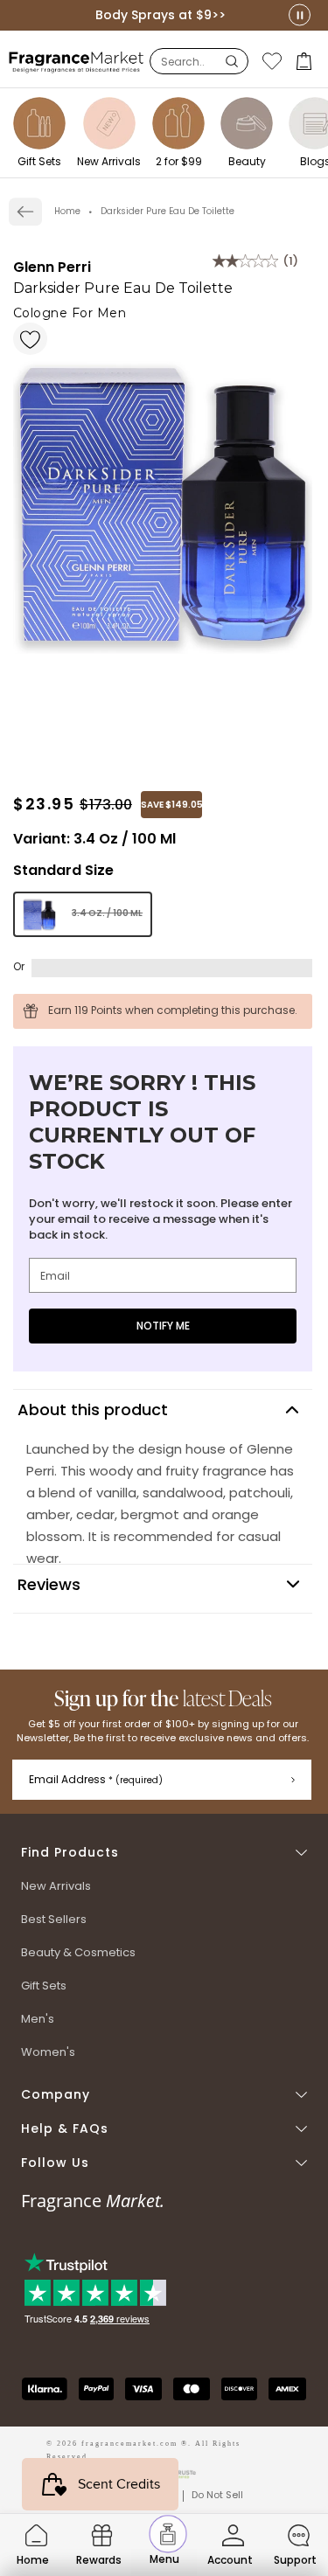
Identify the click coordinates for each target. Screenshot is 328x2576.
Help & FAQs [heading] (65, 2129)
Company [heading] (56, 2095)
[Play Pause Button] (300, 15)
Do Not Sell (217, 2495)
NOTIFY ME (163, 1326)
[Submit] (293, 1780)
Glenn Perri (52, 267)
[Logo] (77, 61)
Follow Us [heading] (55, 2163)
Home (67, 211)
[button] (306, 61)
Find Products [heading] (70, 1853)
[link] (25, 212)
